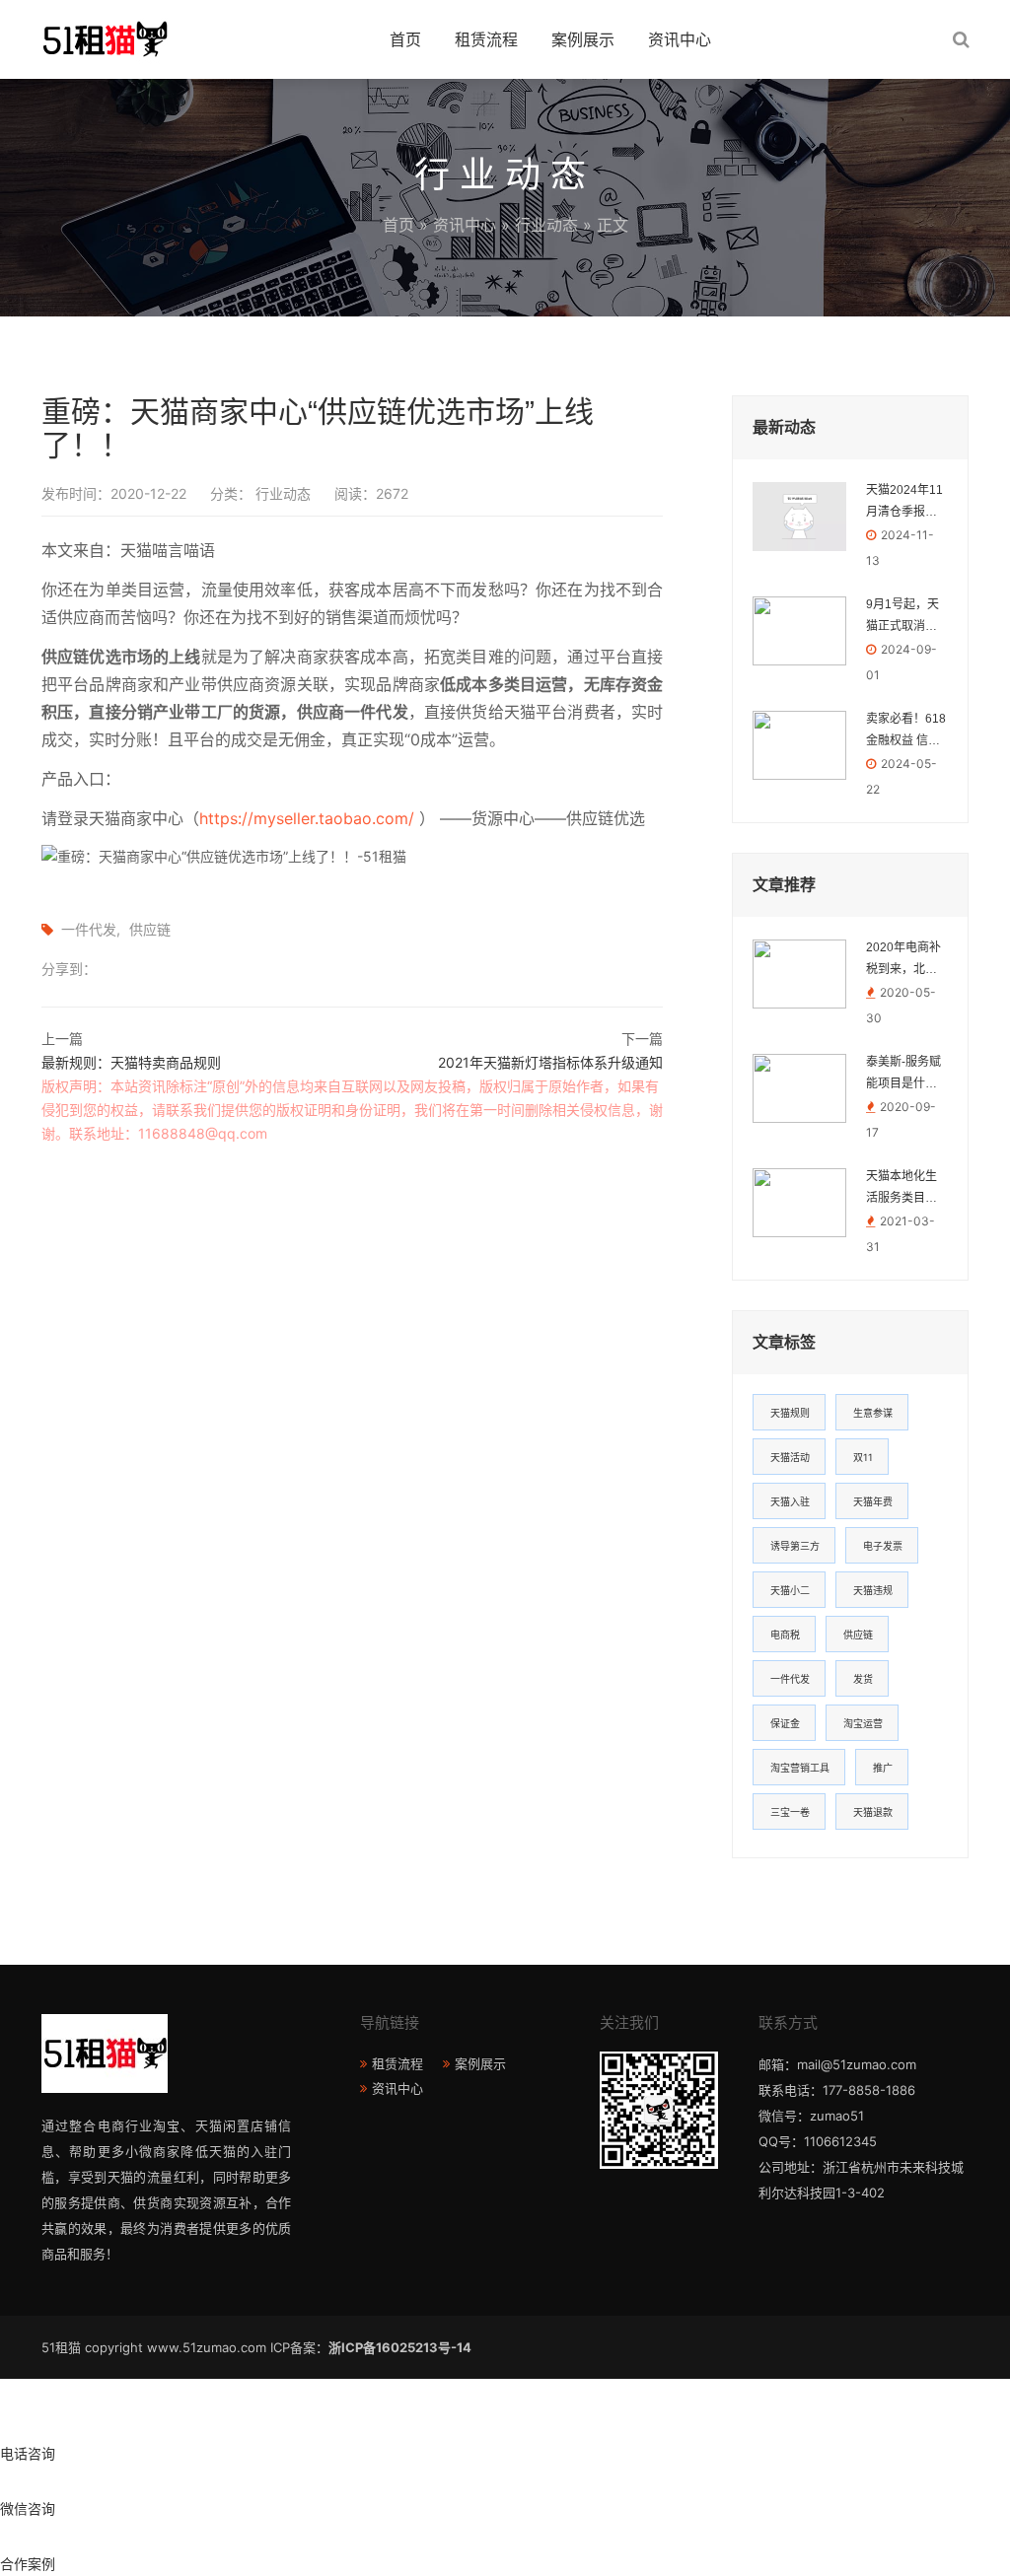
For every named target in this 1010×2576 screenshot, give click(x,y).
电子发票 (883, 1546)
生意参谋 (873, 1413)
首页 (405, 39)
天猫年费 (873, 1501)
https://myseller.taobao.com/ (307, 818)
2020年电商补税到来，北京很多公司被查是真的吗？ (903, 960)
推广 (883, 1768)
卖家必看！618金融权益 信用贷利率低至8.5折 (906, 731)
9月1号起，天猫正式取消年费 (902, 617)
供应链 (150, 929)
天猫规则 (790, 1413)
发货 (863, 1679)
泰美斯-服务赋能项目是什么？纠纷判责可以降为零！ (903, 1075)
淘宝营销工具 (800, 1768)
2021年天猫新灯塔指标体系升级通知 (550, 1062)
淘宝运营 (863, 1723)
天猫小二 (790, 1590)
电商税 (785, 1635)
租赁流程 (486, 39)
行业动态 (546, 225)
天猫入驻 (790, 1501)
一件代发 (89, 929)
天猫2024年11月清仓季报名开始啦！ (904, 503)
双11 (863, 1457)
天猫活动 (790, 1457)
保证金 (785, 1723)
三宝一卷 (790, 1812)
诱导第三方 (795, 1546)
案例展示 (583, 39)
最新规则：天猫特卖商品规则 (131, 1062)
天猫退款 (873, 1812)
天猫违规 (873, 1590)
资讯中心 (680, 39)
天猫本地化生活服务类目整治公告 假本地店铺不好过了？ (903, 1189)
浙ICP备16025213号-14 (400, 2347)
